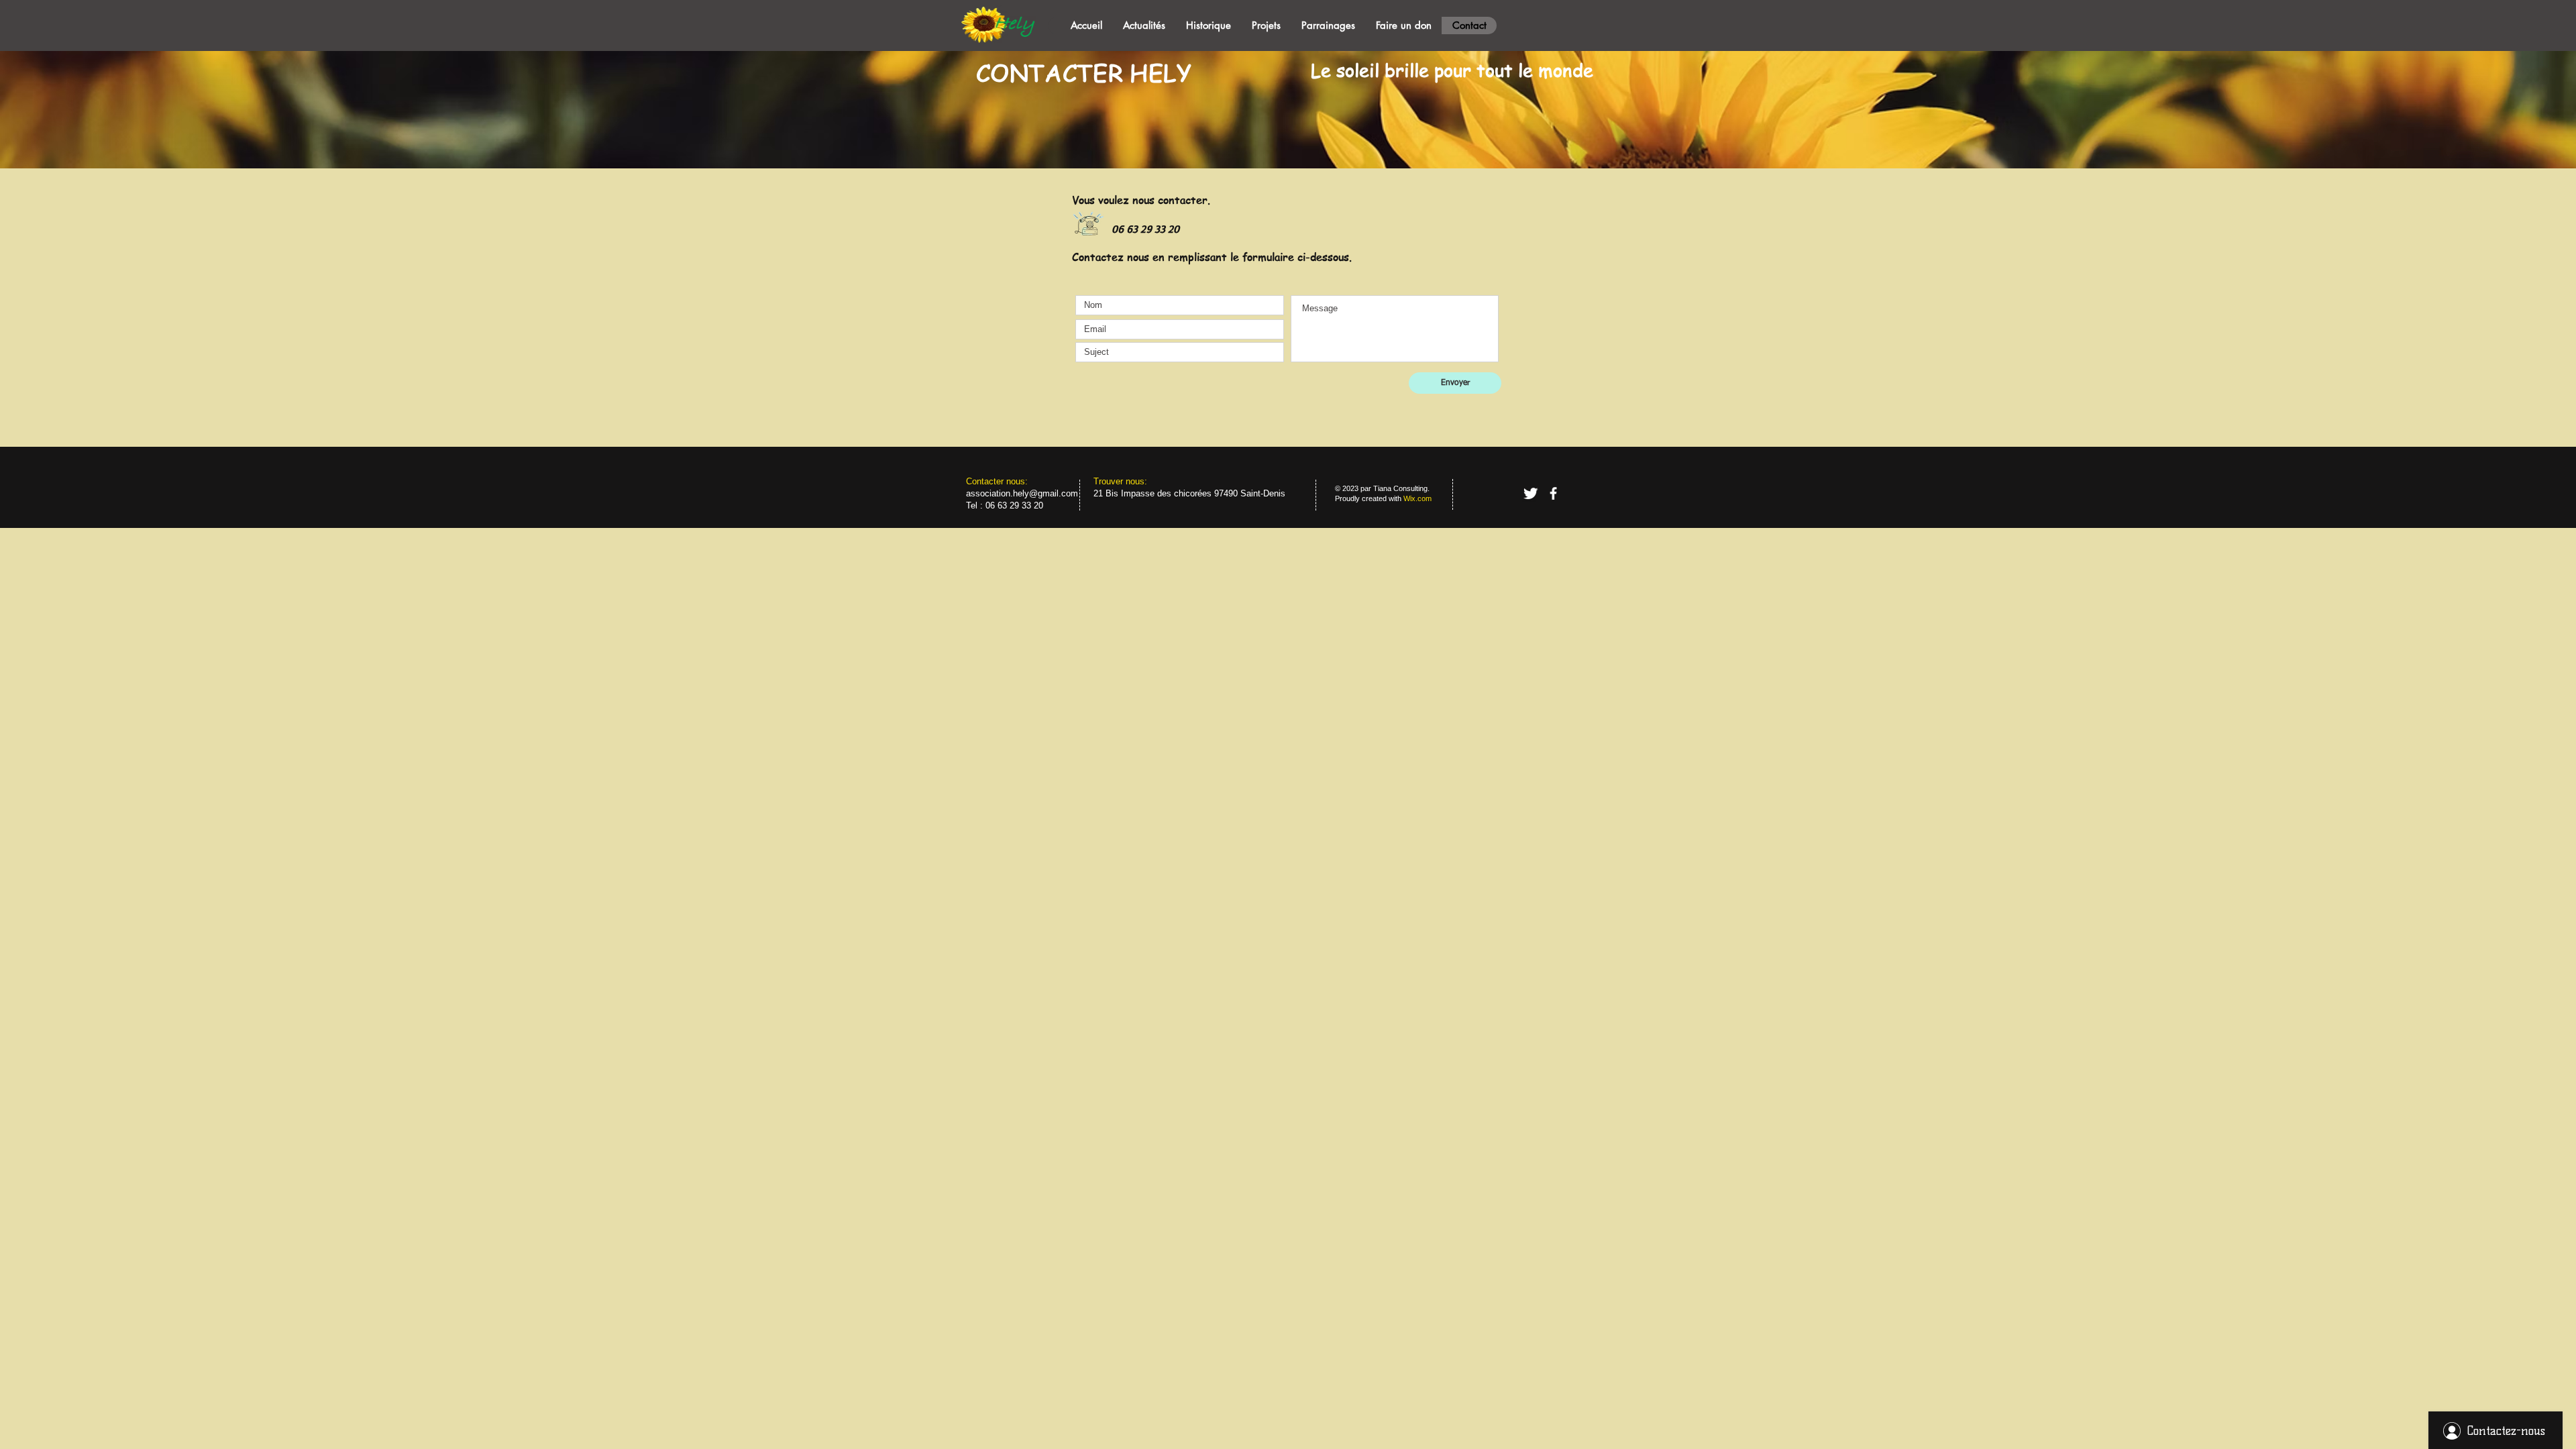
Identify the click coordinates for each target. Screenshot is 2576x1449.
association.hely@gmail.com (1022, 493)
